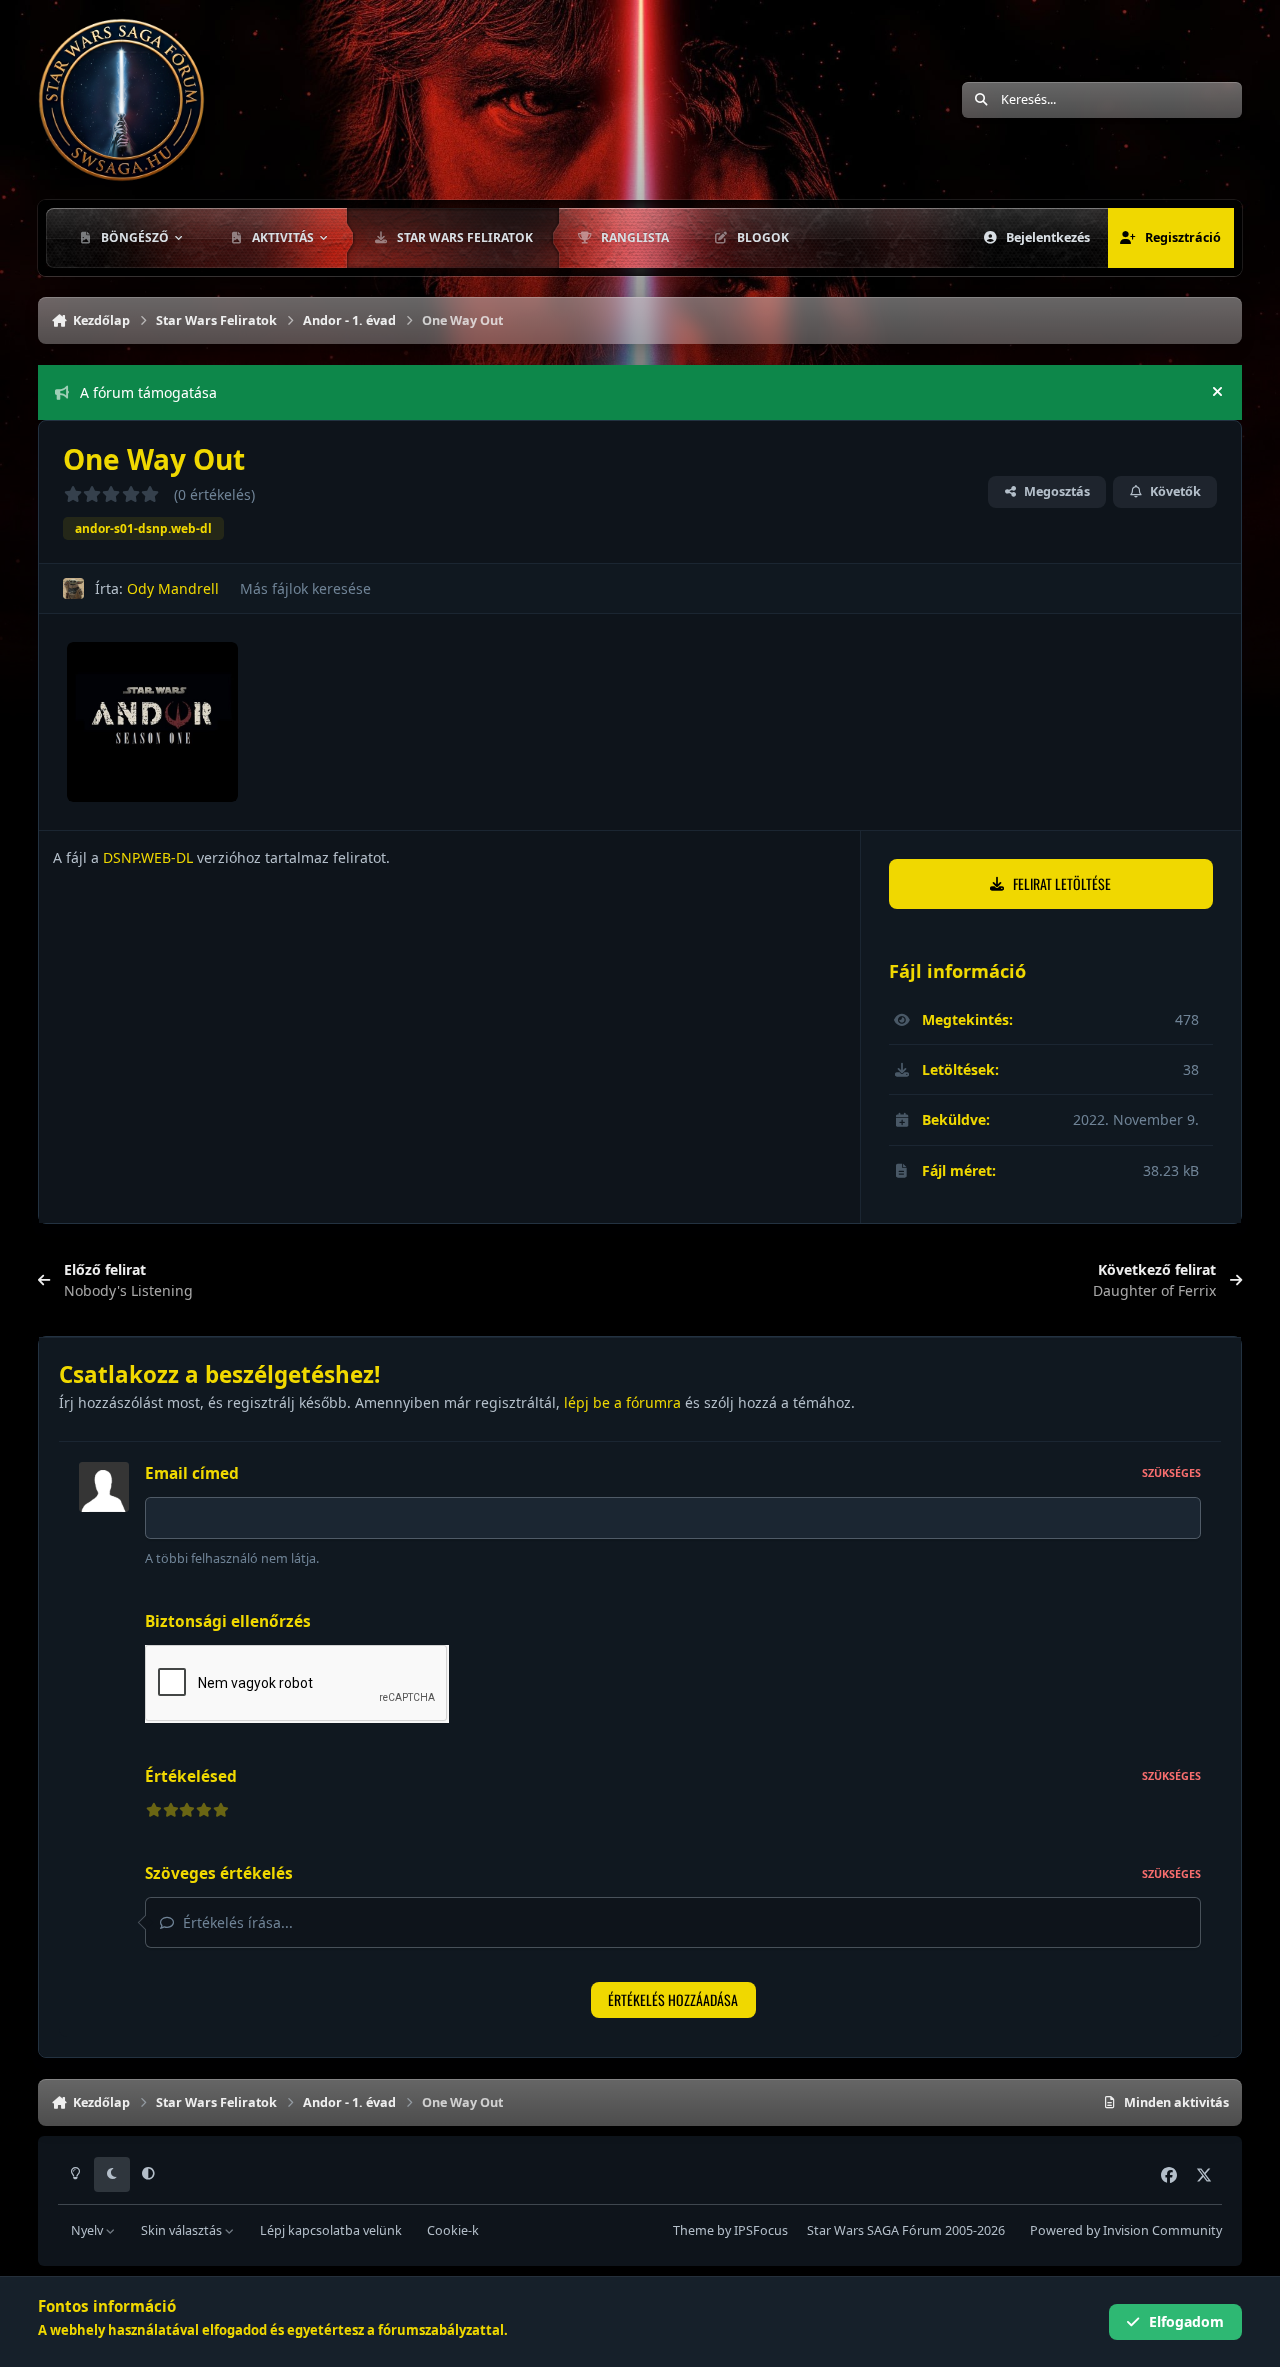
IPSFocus (761, 2230)
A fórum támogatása (148, 392)
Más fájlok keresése (305, 588)
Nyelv (88, 2230)
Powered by (1126, 2230)
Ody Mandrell (173, 588)
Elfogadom (1186, 2321)
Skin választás (183, 2230)
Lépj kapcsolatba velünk (331, 2230)
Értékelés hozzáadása (673, 1999)
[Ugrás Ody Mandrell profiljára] (73, 588)
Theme (693, 2230)
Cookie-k (453, 2230)
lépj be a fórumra (622, 1402)
